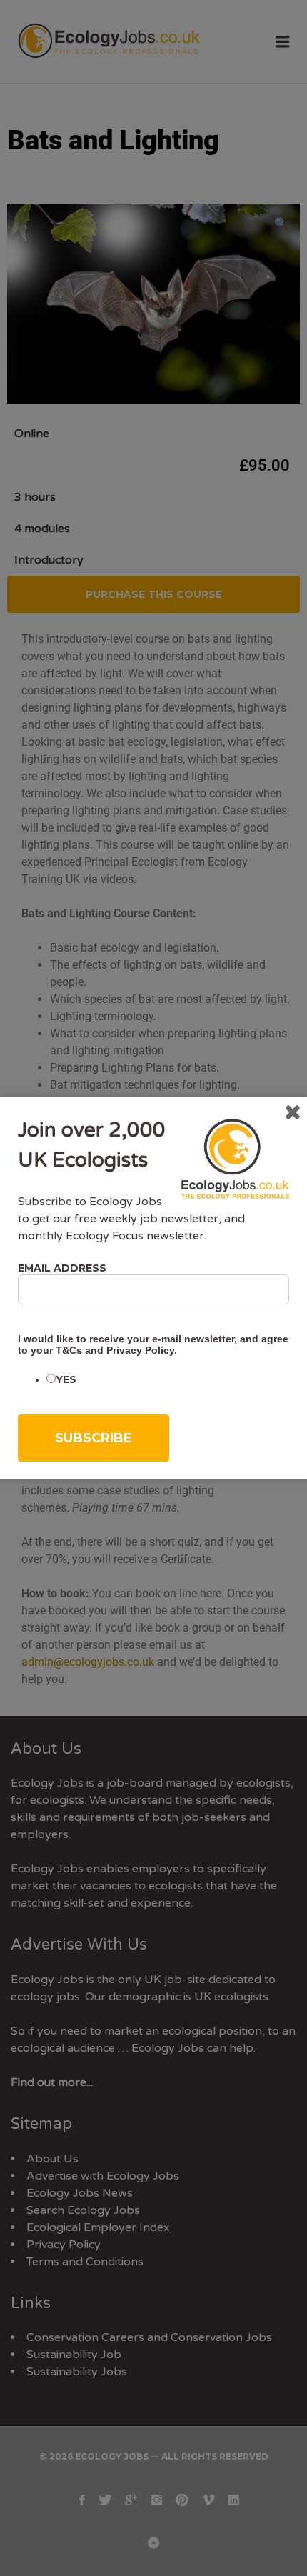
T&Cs (69, 1350)
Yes (66, 1379)
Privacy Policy (140, 1350)
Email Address (62, 1268)
